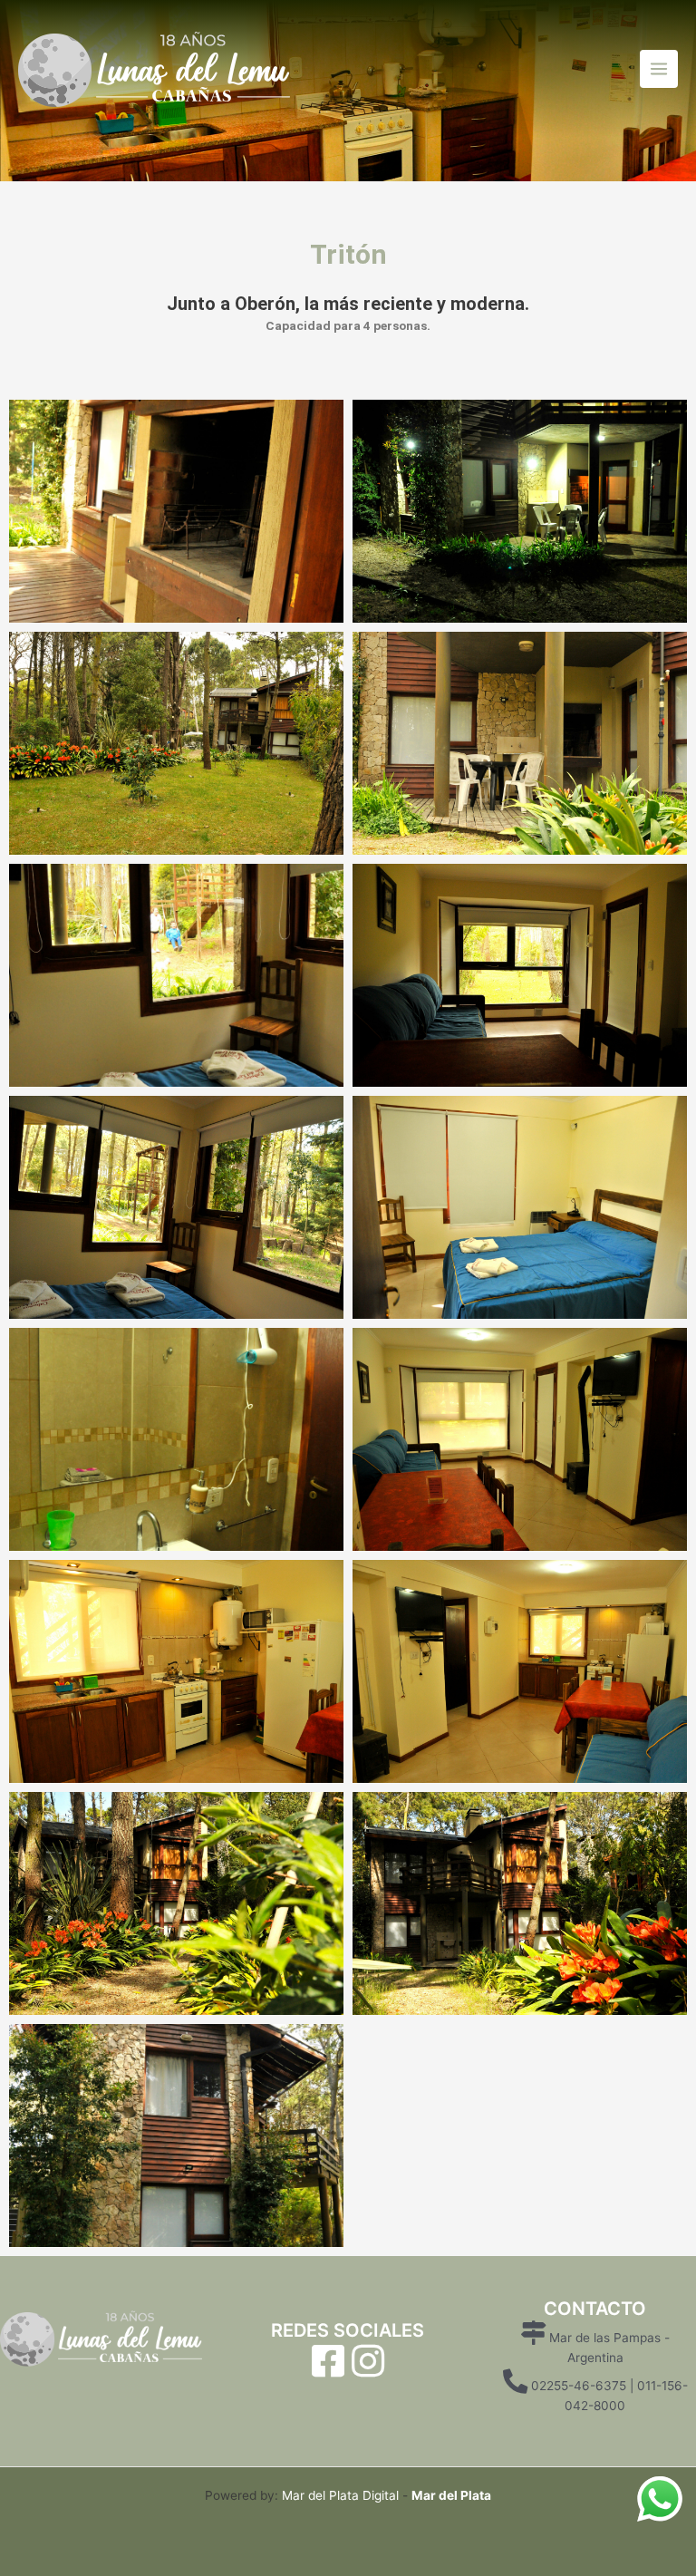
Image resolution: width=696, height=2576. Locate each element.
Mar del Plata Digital (340, 2495)
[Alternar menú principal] (659, 69)
